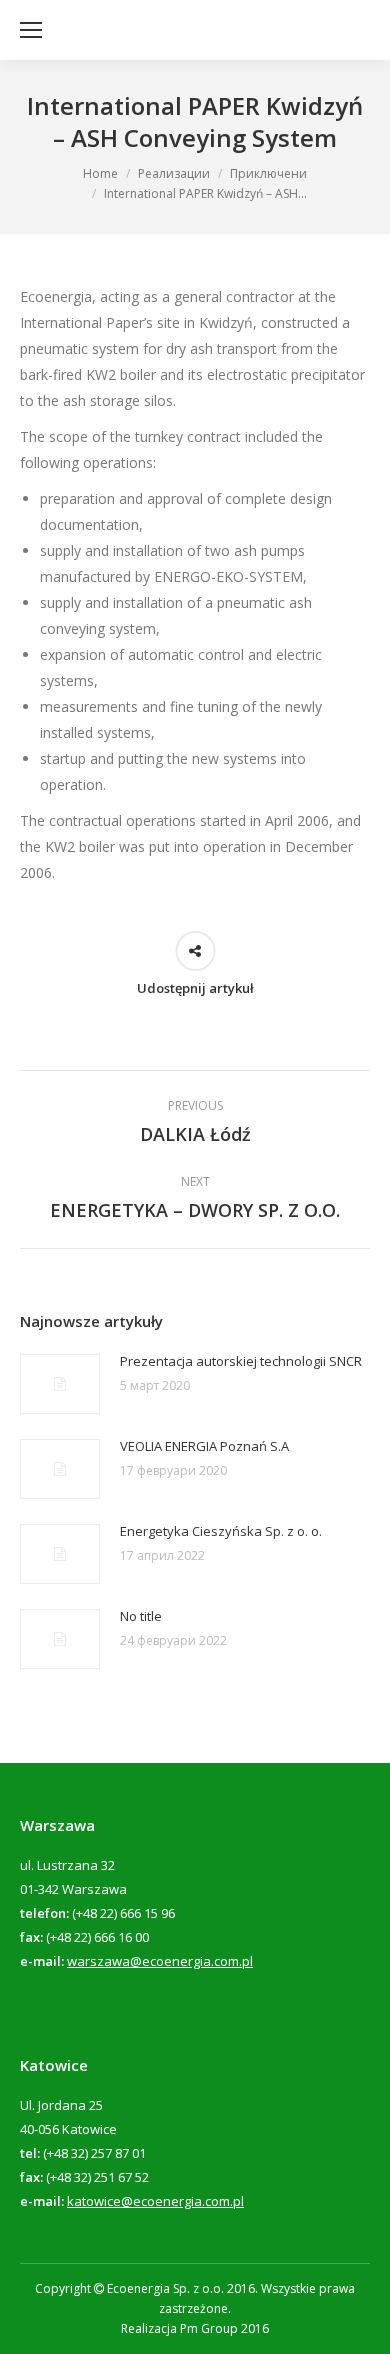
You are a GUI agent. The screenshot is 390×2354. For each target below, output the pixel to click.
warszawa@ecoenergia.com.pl (160, 1961)
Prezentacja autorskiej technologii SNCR (241, 1361)
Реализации (174, 173)
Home (100, 173)
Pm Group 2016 (224, 2328)
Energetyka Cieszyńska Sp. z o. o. (221, 1531)
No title (141, 1616)
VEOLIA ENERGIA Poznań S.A (204, 1446)
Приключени (268, 173)
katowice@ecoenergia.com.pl (155, 2201)
